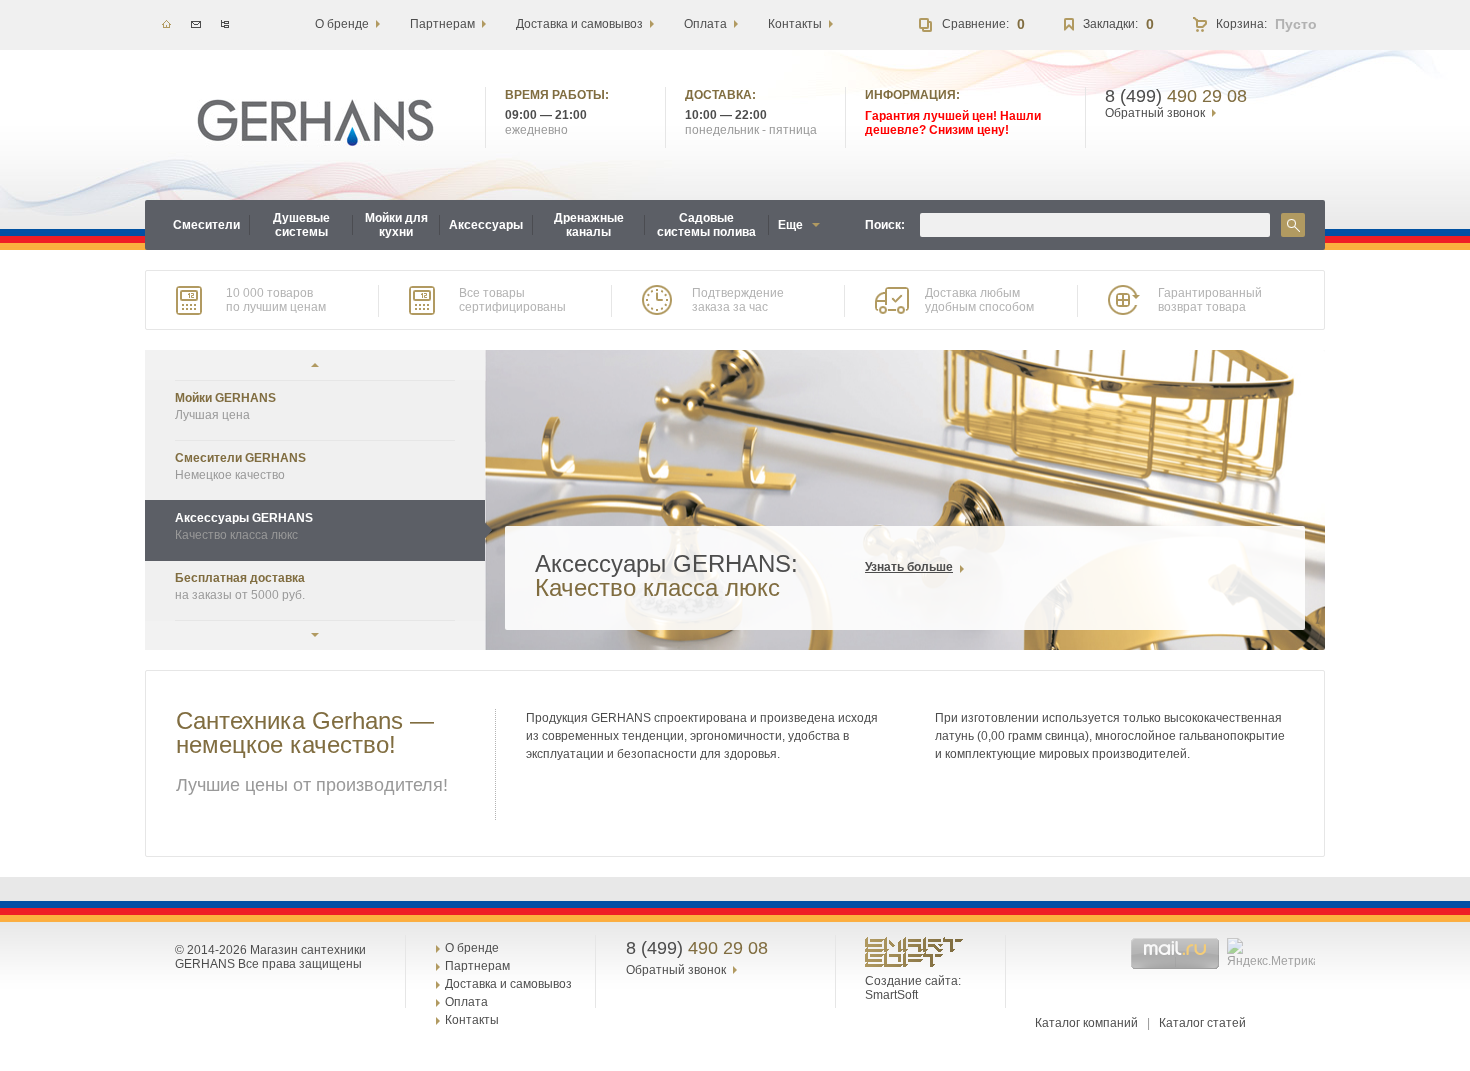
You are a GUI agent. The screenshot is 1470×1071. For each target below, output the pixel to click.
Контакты (472, 1020)
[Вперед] (315, 635)
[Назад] (315, 365)
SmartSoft (891, 995)
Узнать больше (909, 567)
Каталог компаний (1086, 1023)
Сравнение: (975, 24)
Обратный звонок (1155, 113)
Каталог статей (1202, 1023)
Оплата (466, 1002)
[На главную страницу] (315, 123)
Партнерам (477, 966)
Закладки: (1110, 24)
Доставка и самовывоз (508, 984)
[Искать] (1293, 225)
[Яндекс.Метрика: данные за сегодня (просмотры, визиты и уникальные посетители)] (1273, 953)
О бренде (472, 948)
